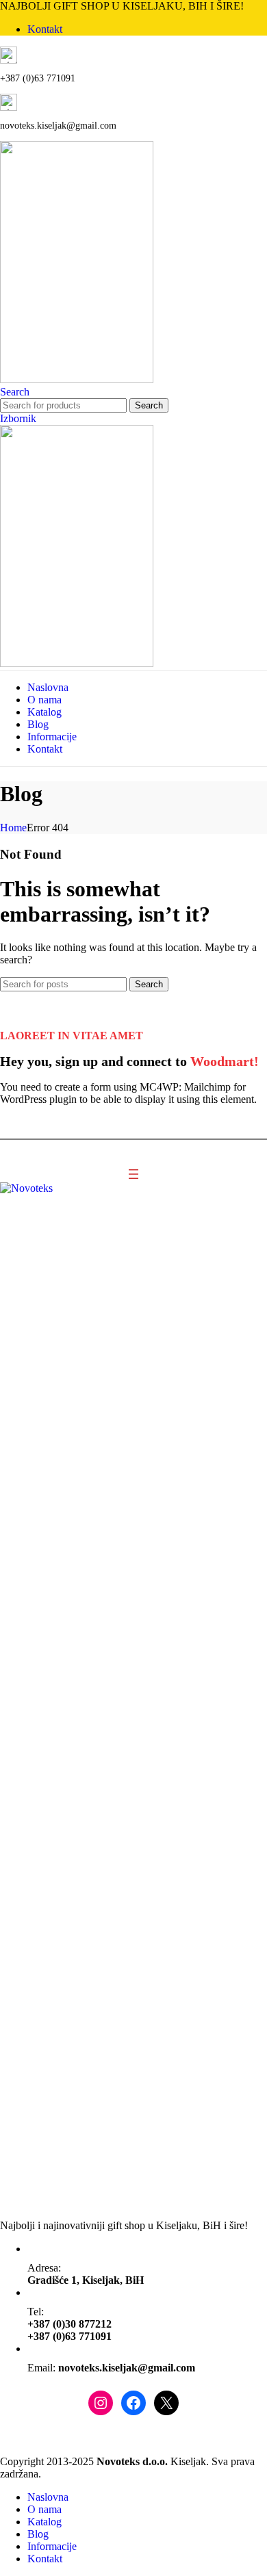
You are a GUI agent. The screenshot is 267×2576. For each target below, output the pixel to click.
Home (13, 828)
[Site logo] (77, 379)
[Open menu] (133, 1174)
